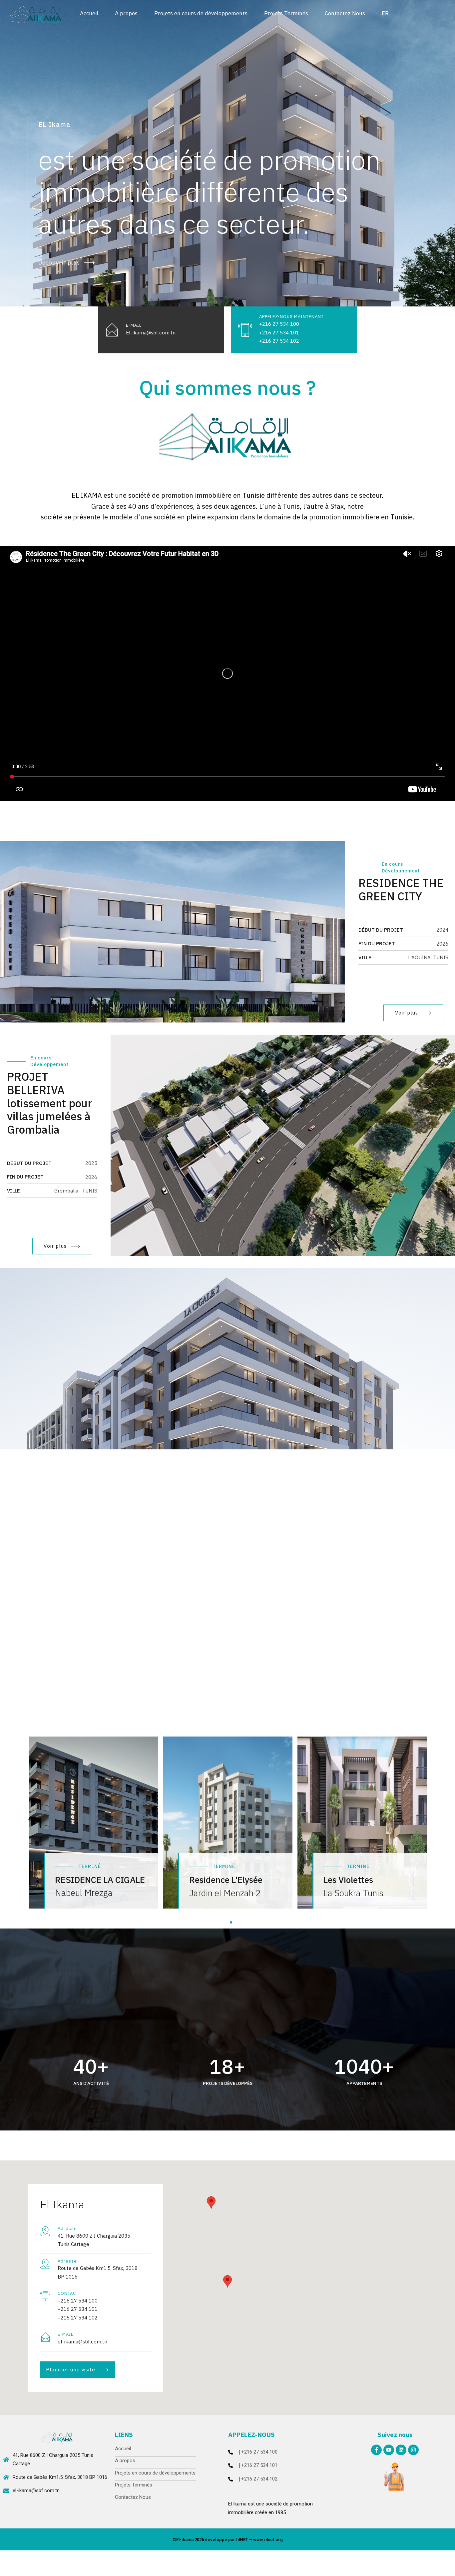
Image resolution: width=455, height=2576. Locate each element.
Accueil (89, 13)
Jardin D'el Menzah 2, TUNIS (64, 1591)
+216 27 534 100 (259, 2452)
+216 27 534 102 (259, 2479)
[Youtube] (389, 2450)
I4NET (242, 2540)
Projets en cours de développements (201, 13)
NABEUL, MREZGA (428, 1384)
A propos (126, 13)
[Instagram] (413, 2450)
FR (385, 13)
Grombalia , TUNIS (76, 1191)
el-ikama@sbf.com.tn (36, 2490)
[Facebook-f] (376, 2450)
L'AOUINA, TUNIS (428, 957)
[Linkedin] (401, 2450)
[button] (420, 299)
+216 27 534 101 (259, 2465)
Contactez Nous (345, 13)
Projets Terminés (286, 13)
